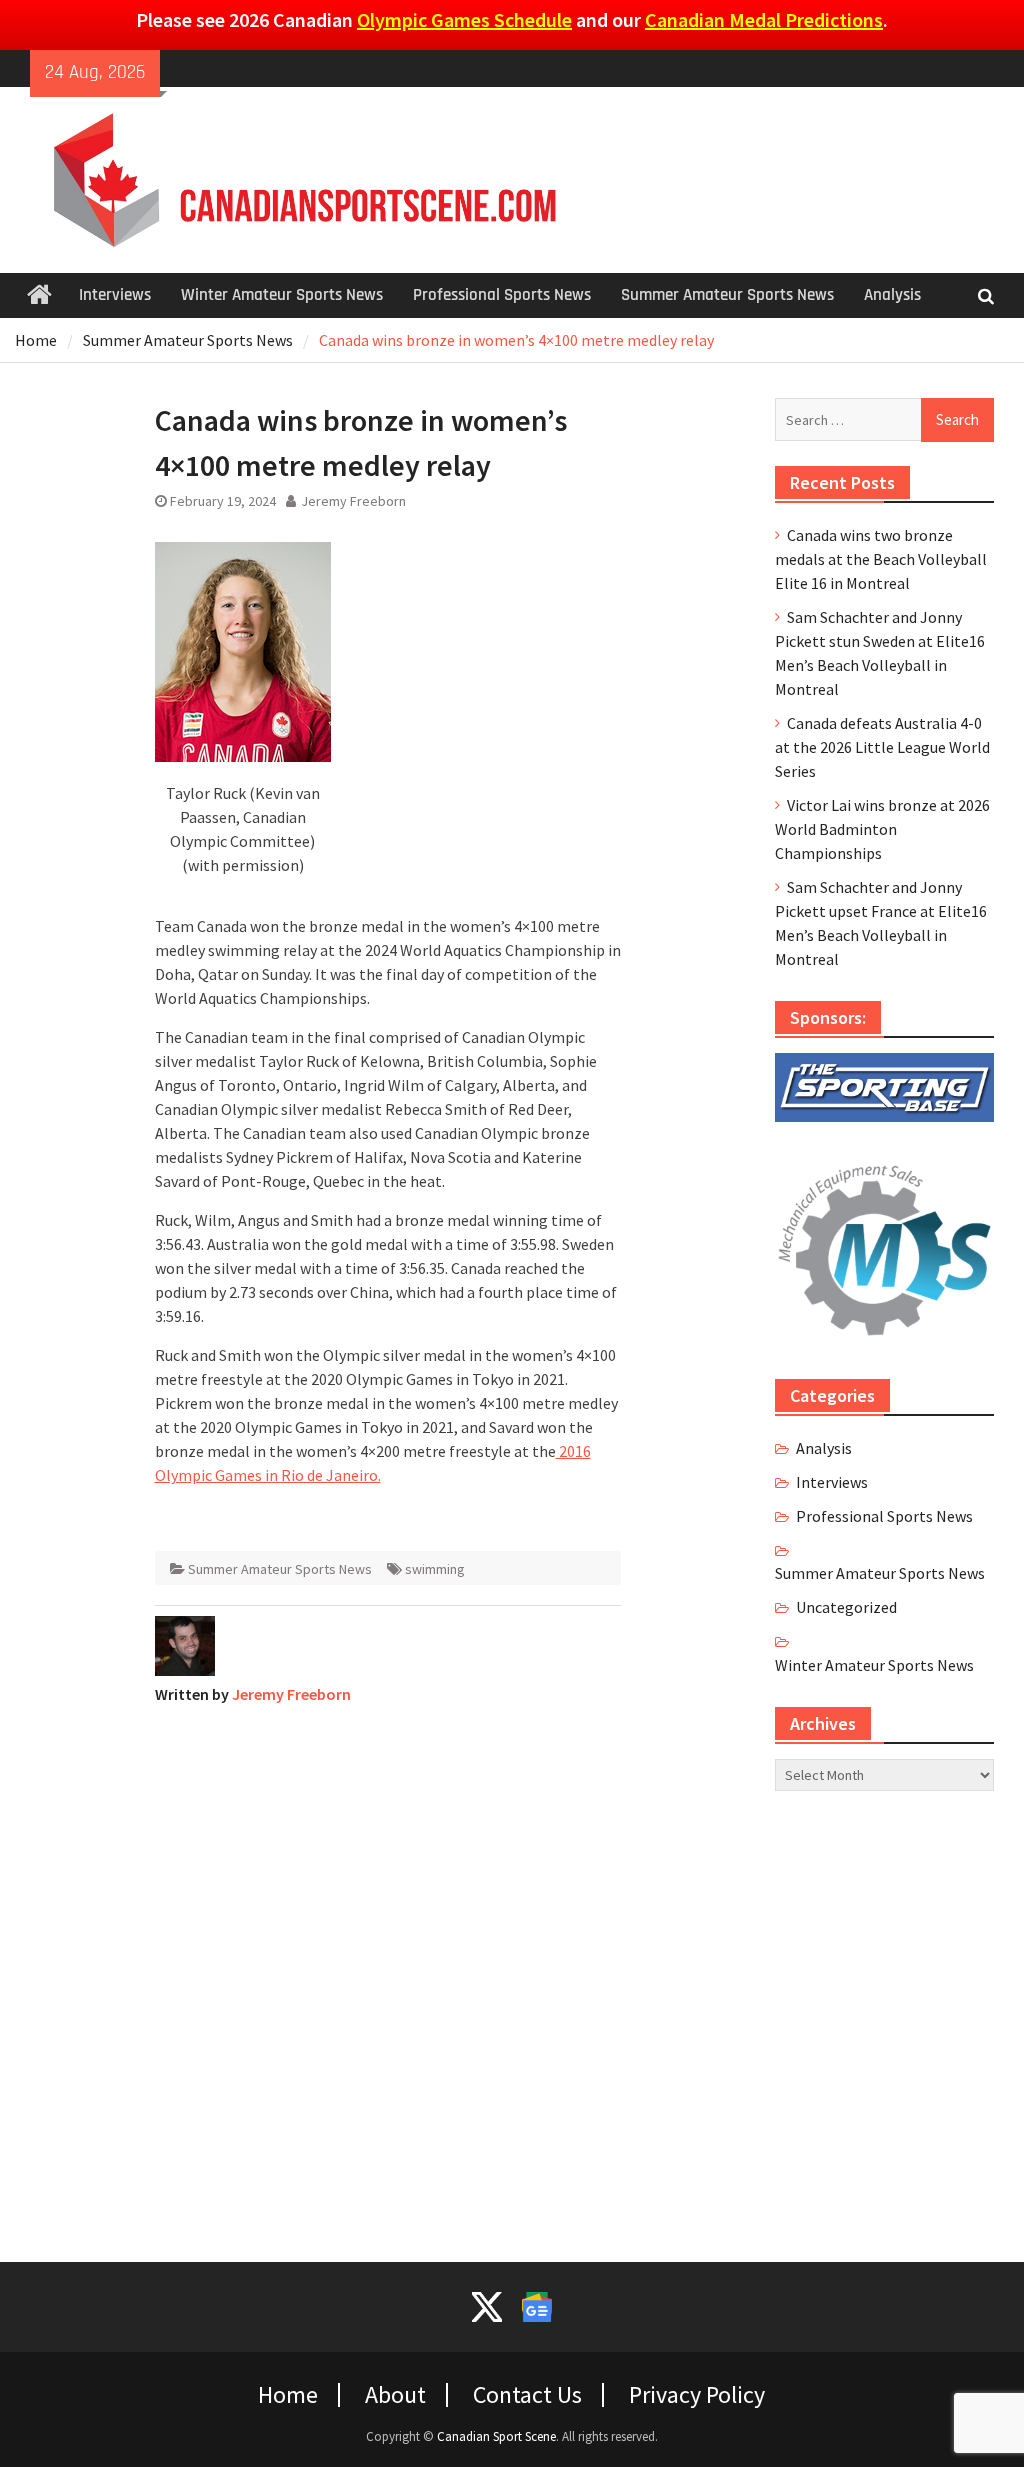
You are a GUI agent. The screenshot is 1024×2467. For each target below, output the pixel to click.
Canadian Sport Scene (496, 2436)
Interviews (115, 295)
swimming (435, 1569)
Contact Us (527, 2395)
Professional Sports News (502, 295)
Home (288, 2395)
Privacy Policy (697, 2395)
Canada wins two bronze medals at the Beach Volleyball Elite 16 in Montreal (881, 559)
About (395, 2395)
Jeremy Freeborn (353, 501)
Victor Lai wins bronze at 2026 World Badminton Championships (882, 829)
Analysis (892, 295)
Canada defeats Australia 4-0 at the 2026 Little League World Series (882, 747)
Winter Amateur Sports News (282, 295)
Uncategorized (846, 1607)
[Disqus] (388, 1971)
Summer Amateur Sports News (727, 295)
